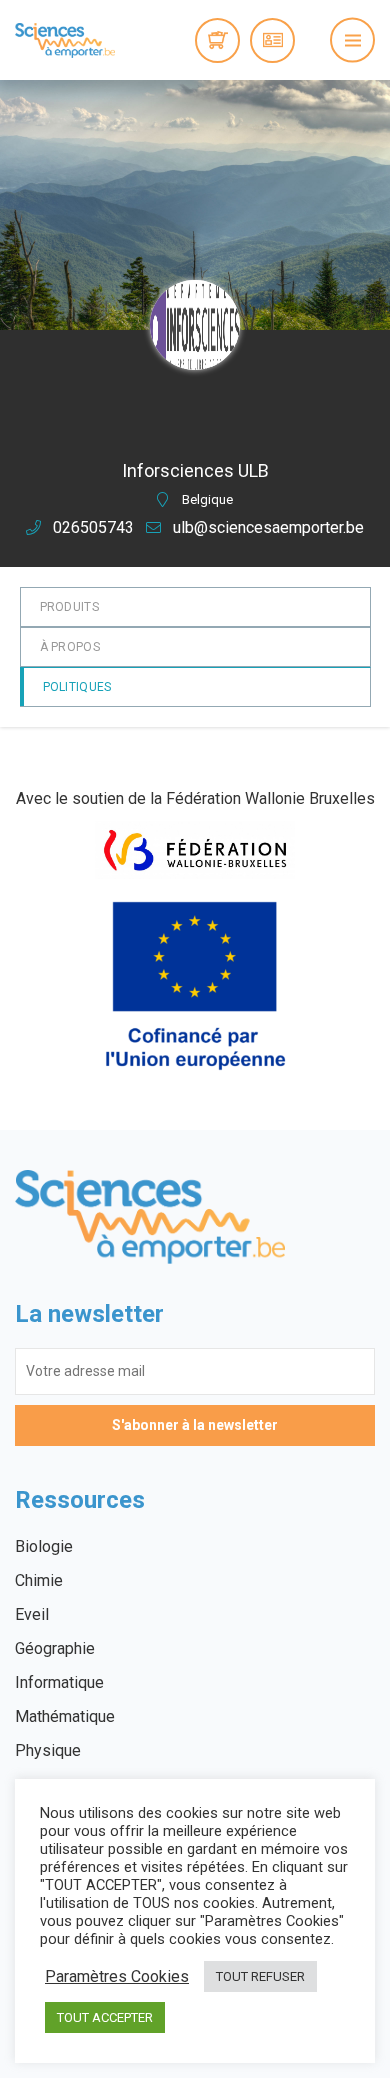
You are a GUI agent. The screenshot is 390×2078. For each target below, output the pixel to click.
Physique (48, 1750)
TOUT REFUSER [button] (260, 1976)
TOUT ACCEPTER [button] (105, 2017)
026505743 (93, 527)
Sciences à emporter (65, 40)
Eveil (32, 1614)
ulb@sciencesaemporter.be (268, 527)
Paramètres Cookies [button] (117, 1977)
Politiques (77, 687)
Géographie (55, 1648)
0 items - (217, 40)
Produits (69, 607)
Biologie (44, 1546)
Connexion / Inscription (272, 40)
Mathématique (65, 1716)
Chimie (39, 1580)
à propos (70, 647)
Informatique (59, 1682)
